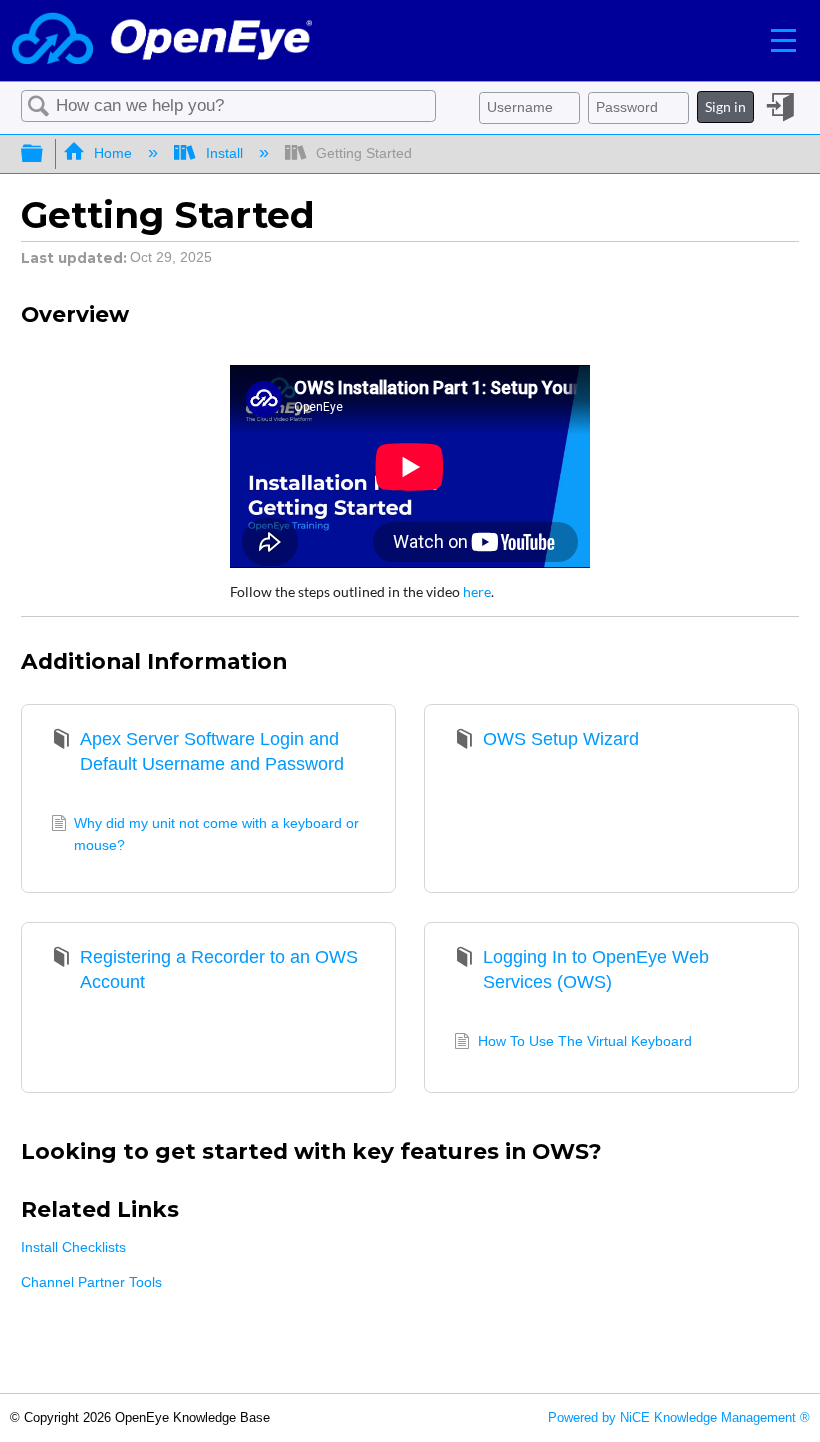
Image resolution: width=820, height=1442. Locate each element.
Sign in (725, 106)
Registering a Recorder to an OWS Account (219, 969)
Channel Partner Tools (91, 1282)
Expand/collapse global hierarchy (45, 154)
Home (113, 153)
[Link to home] (162, 40)
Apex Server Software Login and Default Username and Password (212, 751)
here (477, 591)
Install (224, 153)
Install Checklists (73, 1247)
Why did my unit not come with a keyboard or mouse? (216, 834)
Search (39, 106)
